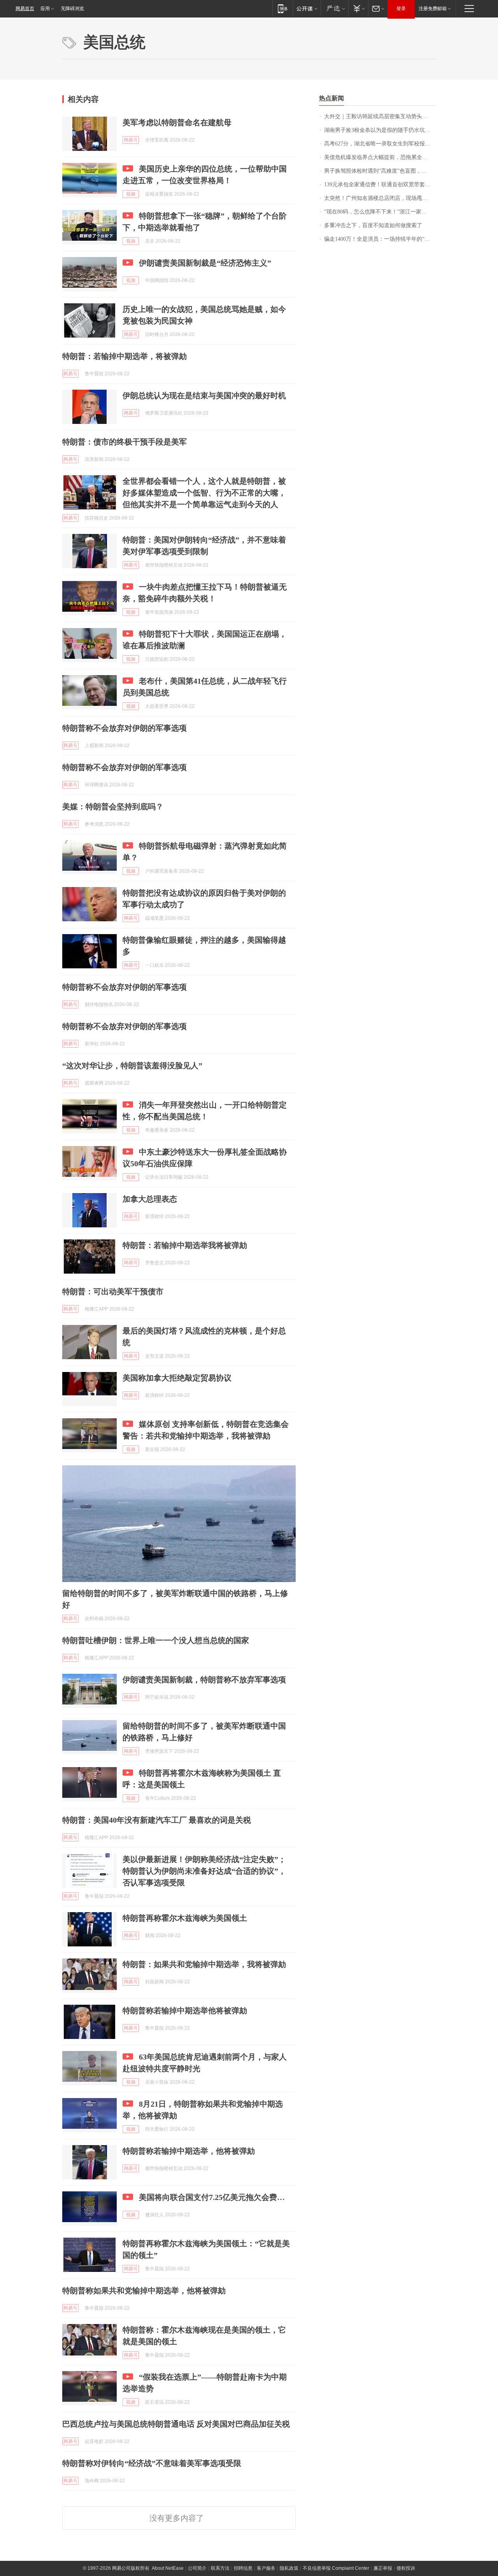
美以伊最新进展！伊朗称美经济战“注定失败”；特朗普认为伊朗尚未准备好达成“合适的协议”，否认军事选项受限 (204, 1871)
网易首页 (25, 9)
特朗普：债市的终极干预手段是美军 (124, 442)
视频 (131, 194)
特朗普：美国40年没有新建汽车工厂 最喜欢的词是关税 (157, 1820)
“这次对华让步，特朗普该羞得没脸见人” (132, 1066)
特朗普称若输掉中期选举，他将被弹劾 (189, 2151)
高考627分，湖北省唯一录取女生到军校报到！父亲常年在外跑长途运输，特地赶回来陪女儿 (380, 144)
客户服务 (266, 2568)
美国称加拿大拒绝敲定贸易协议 (177, 1378)
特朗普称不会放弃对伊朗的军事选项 (124, 728)
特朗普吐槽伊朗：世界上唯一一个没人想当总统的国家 (156, 1640)
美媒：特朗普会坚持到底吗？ (113, 807)
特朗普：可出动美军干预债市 (113, 1291)
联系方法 (220, 2568)
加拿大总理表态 (150, 1199)
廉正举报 (383, 2568)
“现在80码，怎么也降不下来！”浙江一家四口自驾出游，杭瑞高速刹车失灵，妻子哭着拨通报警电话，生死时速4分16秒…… (380, 212)
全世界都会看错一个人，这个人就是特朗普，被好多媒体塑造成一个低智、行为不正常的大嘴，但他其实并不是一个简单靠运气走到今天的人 (204, 493)
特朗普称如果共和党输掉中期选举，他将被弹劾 (144, 2291)
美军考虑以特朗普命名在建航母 (177, 122)
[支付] (358, 8)
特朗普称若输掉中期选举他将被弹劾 (185, 2011)
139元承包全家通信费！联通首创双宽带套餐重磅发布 (380, 185)
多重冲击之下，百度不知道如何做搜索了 (373, 225)
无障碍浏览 (72, 9)
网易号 (131, 140)
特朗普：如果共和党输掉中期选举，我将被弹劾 (204, 1964)
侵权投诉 (406, 2568)
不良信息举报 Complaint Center (336, 2568)
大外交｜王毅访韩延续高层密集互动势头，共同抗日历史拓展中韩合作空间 (380, 116)
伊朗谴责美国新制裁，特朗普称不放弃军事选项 (204, 1680)
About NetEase (168, 2568)
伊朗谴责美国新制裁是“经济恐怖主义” (205, 263)
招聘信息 (243, 2568)
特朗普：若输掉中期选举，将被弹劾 (124, 356)
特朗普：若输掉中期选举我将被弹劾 (185, 1245)
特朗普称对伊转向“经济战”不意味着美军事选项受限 (152, 2463)
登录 (401, 9)
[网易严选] (334, 8)
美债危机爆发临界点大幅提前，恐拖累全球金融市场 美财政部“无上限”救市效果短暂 (380, 157)
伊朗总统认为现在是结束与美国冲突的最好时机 (204, 395)
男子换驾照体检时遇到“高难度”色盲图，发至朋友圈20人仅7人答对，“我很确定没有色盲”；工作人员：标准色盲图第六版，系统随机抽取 (380, 171)
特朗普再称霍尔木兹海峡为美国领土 (185, 1918)
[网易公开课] (307, 8)
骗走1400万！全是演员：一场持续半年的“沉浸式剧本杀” (380, 239)
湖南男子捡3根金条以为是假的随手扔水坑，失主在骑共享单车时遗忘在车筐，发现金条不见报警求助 (380, 130)
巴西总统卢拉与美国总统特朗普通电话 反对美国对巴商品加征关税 (176, 2424)
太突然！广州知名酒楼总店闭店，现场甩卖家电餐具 (380, 198)
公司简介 (197, 2568)
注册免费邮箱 (433, 9)
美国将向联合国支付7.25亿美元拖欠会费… (212, 2197)
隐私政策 (289, 2568)
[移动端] (283, 8)
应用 (45, 9)
